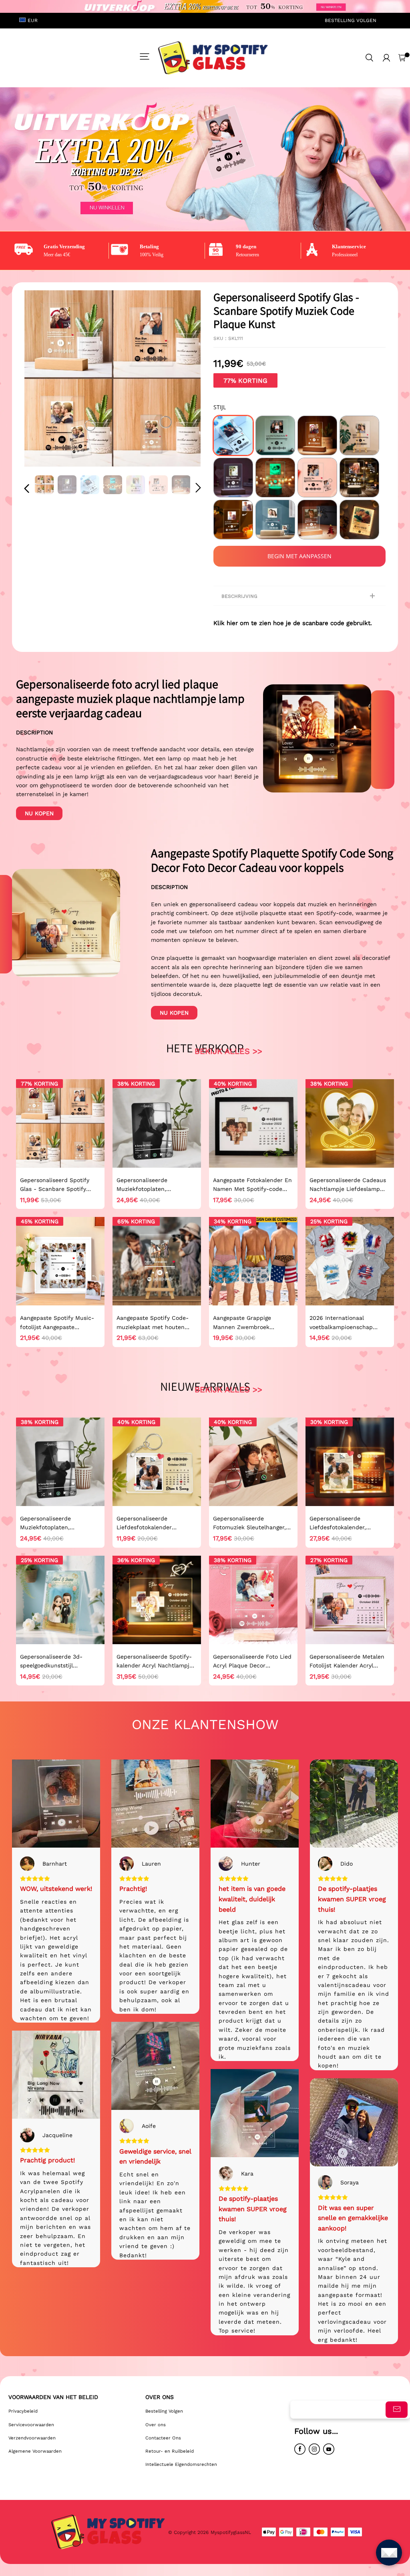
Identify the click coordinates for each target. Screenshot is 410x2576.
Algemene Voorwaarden (35, 2451)
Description (34, 732)
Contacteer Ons (163, 2438)
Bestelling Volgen (164, 2411)
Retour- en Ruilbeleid (170, 2451)
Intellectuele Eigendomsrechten (181, 2464)
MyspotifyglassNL (232, 2532)
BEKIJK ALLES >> (228, 1051)
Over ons (156, 2425)
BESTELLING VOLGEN (351, 20)
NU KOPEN (39, 813)
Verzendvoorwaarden (32, 2438)
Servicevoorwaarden (31, 2425)
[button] (43, 379)
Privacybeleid (23, 2411)
